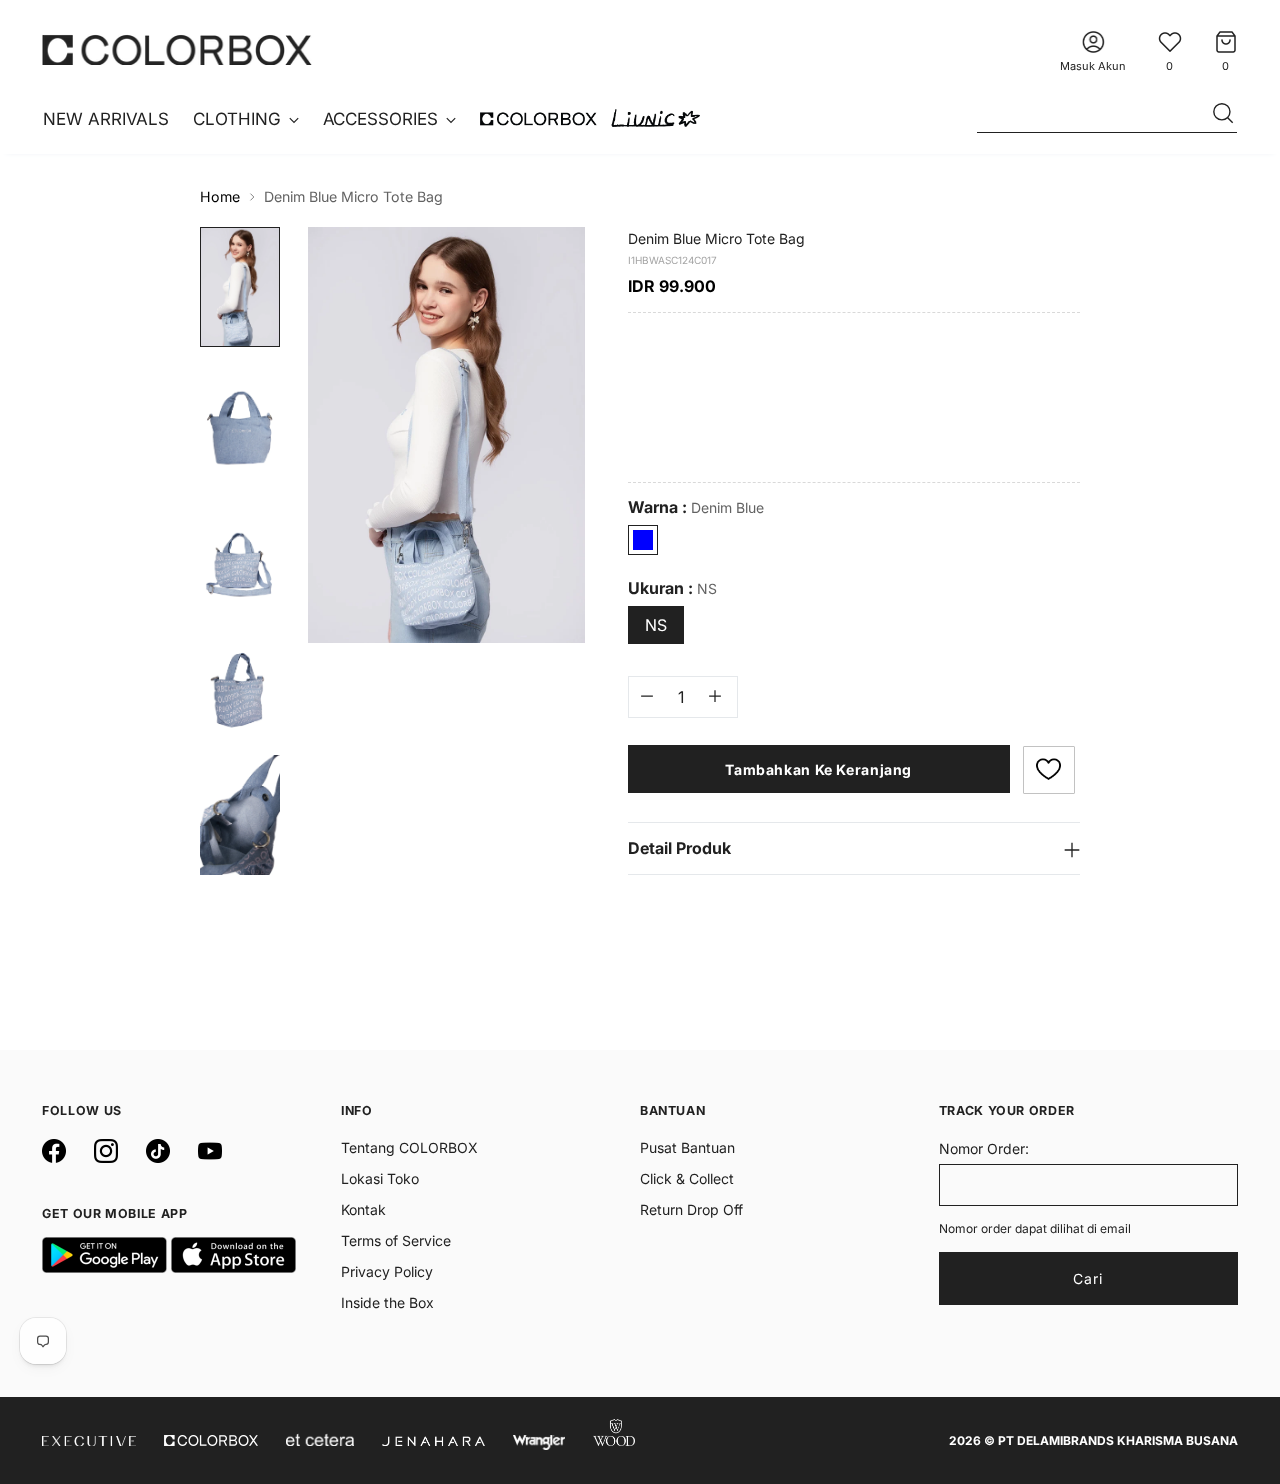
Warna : (696, 506)
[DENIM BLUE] (643, 539)
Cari (1088, 1278)
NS (656, 624)
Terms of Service (396, 1240)
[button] (1049, 769)
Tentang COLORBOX (409, 1147)
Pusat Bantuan (687, 1147)
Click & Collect (687, 1178)
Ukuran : (672, 587)
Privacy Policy (387, 1271)
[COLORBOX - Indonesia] (177, 49)
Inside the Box (387, 1302)
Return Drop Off (691, 1209)
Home (220, 196)
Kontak (363, 1209)
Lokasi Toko (380, 1178)
